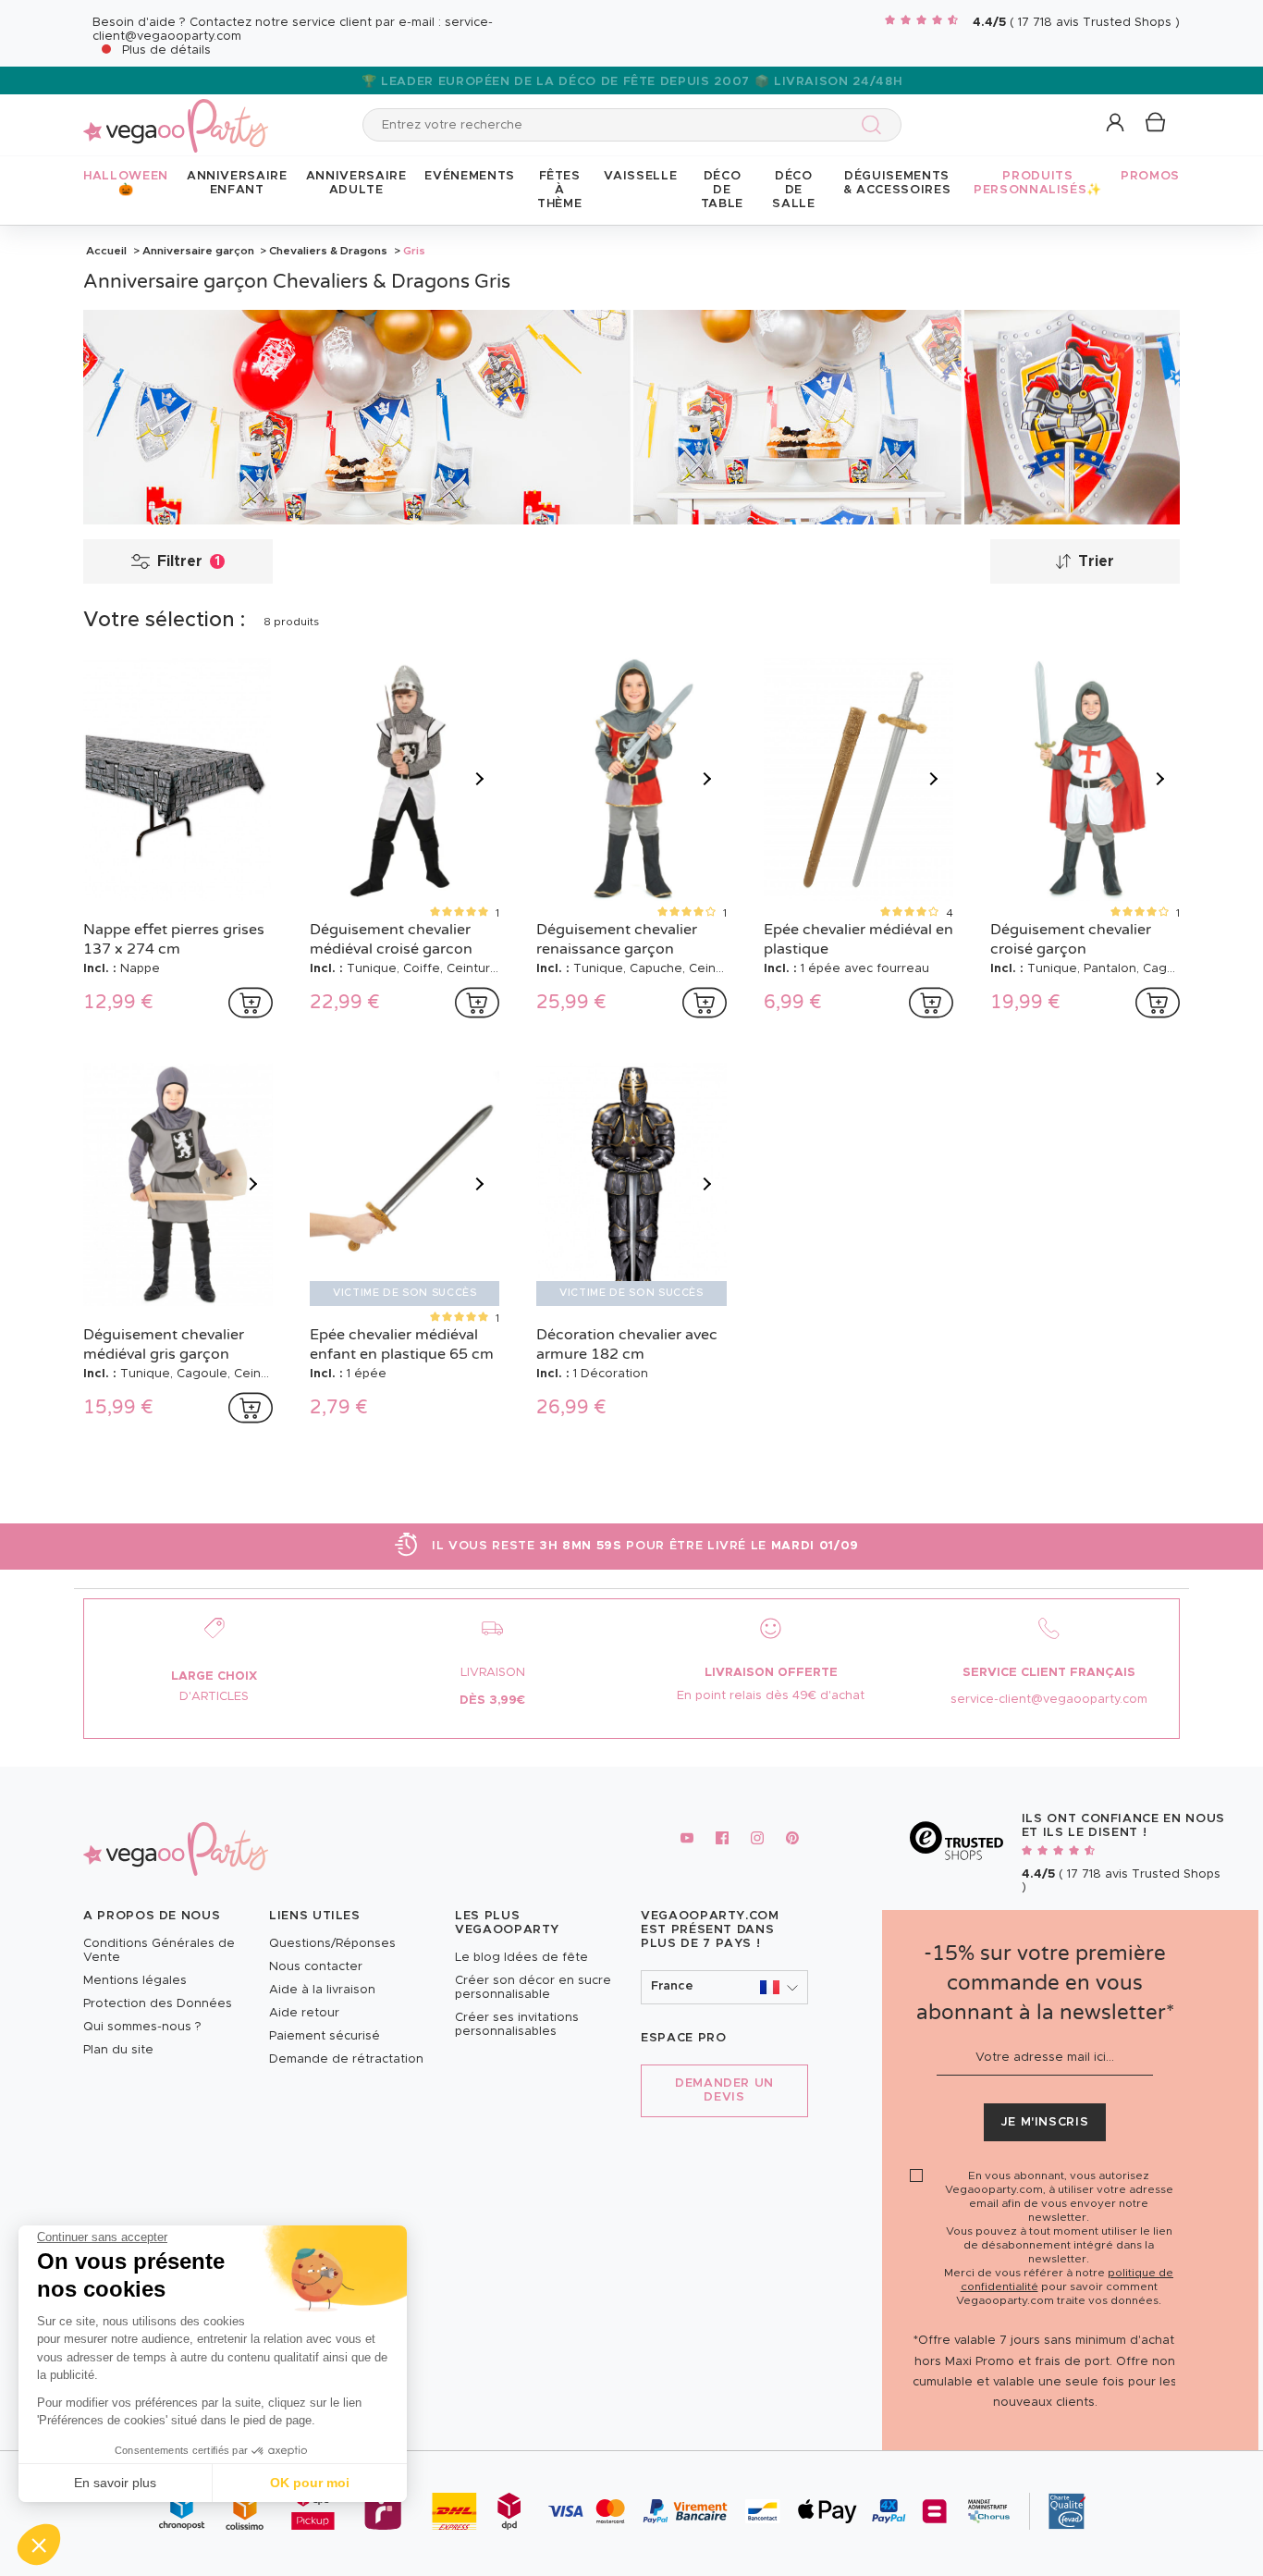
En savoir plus (115, 2483)
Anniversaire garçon (198, 251)
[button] (39, 2545)
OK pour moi (310, 2483)
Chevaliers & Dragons (328, 251)
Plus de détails (166, 50)
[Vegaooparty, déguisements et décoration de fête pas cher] (176, 115)
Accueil (106, 251)
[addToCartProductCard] (251, 1003)
